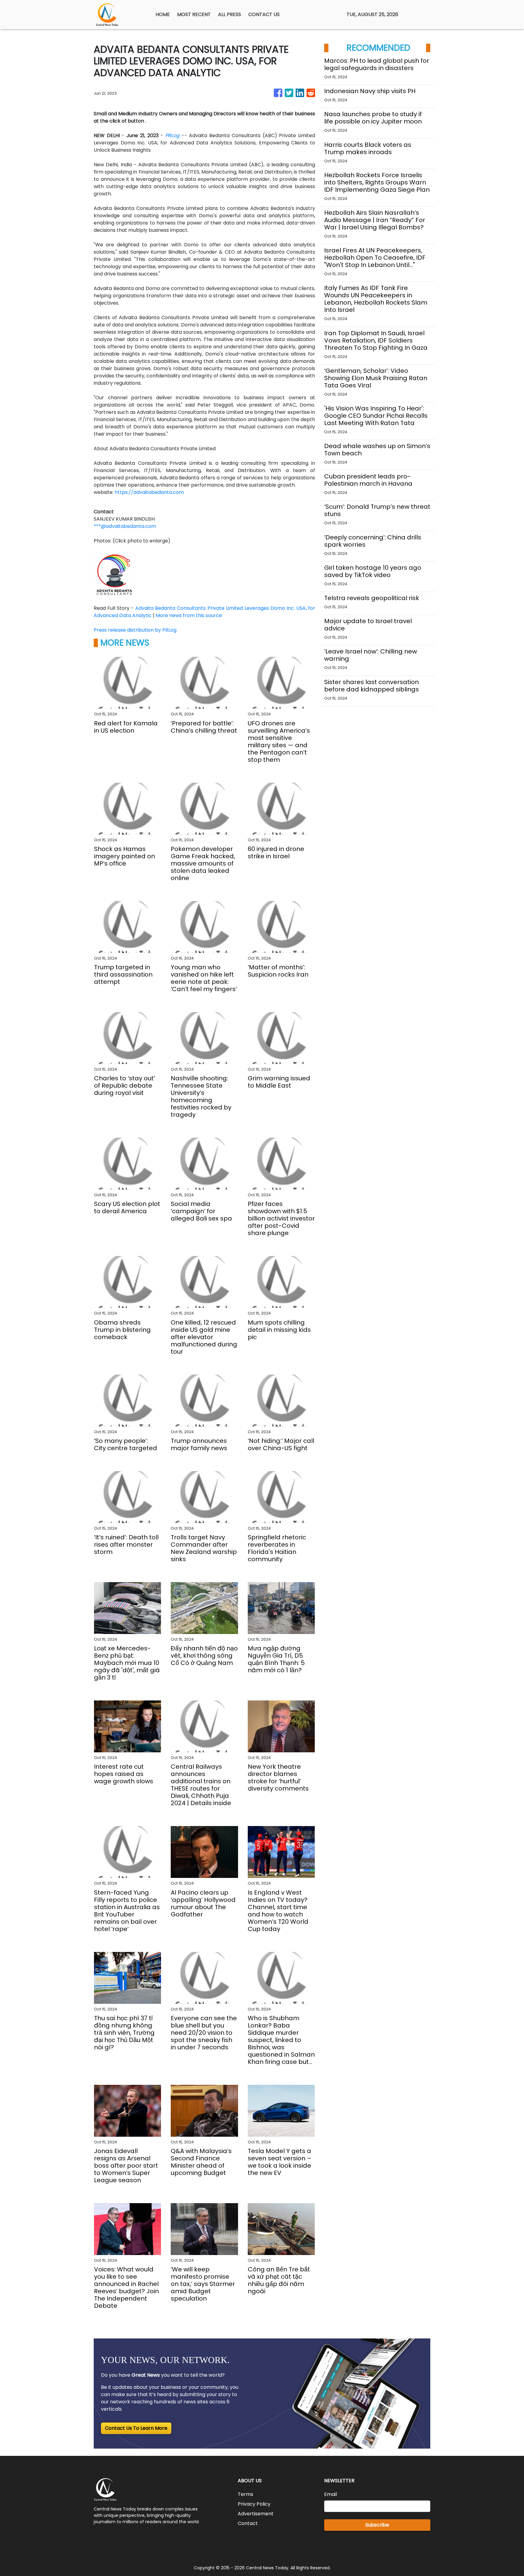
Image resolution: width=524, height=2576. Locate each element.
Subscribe (377, 2525)
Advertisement (256, 2514)
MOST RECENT (194, 14)
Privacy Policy (254, 2504)
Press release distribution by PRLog (135, 630)
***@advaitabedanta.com (125, 526)
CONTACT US (264, 14)
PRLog (172, 135)
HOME (163, 14)
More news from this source (189, 615)
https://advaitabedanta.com (149, 492)
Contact (248, 2523)
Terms (245, 2494)
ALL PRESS (230, 14)
